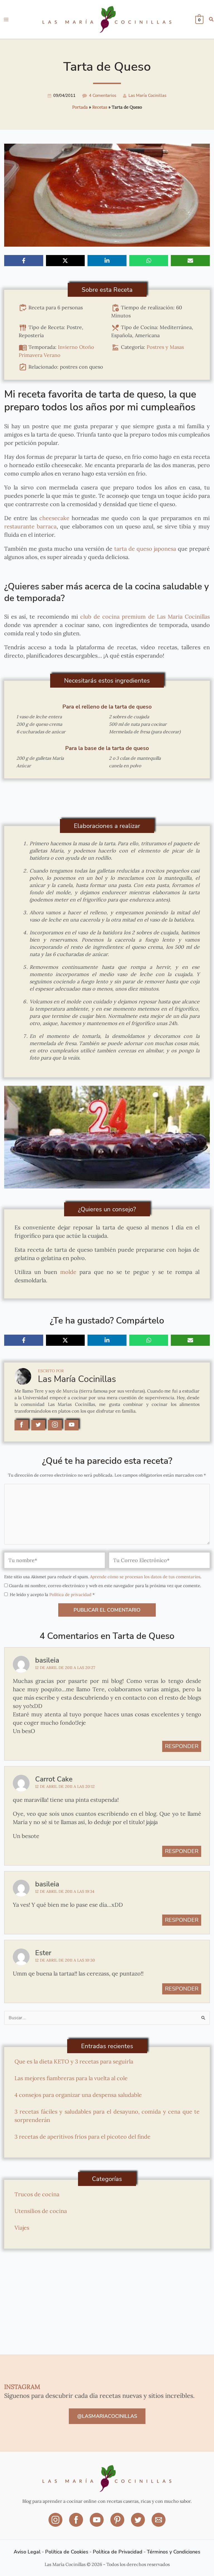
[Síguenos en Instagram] (56, 2524)
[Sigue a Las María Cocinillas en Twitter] (38, 1425)
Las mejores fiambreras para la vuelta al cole (71, 2078)
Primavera (31, 355)
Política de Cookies (67, 2552)
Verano (52, 355)
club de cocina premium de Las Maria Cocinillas (144, 617)
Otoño (87, 347)
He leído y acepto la (52, 1595)
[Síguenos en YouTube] (97, 2524)
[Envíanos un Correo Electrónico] (159, 2524)
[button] (211, 20)
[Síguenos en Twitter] (138, 2524)
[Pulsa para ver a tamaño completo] (107, 1137)
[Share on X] (65, 261)
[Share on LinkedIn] (107, 261)
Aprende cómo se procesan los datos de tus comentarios (145, 1577)
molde (68, 1272)
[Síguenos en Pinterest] (118, 2524)
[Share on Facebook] (24, 261)
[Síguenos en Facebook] (77, 2524)
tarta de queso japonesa (144, 549)
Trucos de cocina (37, 2194)
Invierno (68, 347)
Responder (182, 1746)
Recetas (100, 107)
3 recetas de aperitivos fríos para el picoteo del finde (82, 2137)
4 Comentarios (103, 95)
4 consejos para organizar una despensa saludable (78, 2095)
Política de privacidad (71, 1595)
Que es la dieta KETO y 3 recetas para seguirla (74, 2061)
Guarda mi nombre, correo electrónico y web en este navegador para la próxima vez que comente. (105, 1586)
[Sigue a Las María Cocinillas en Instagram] (55, 1425)
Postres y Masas (165, 347)
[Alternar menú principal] (6, 19)
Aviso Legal (27, 2552)
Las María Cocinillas (147, 95)
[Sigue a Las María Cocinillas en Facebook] (21, 1425)
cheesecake (54, 518)
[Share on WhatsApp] (149, 261)
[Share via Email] (190, 261)
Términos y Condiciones (174, 2552)
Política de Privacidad (118, 2552)
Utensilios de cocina (41, 2211)
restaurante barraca (30, 526)
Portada (80, 107)
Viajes (22, 2228)
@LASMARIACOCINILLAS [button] (107, 2416)
